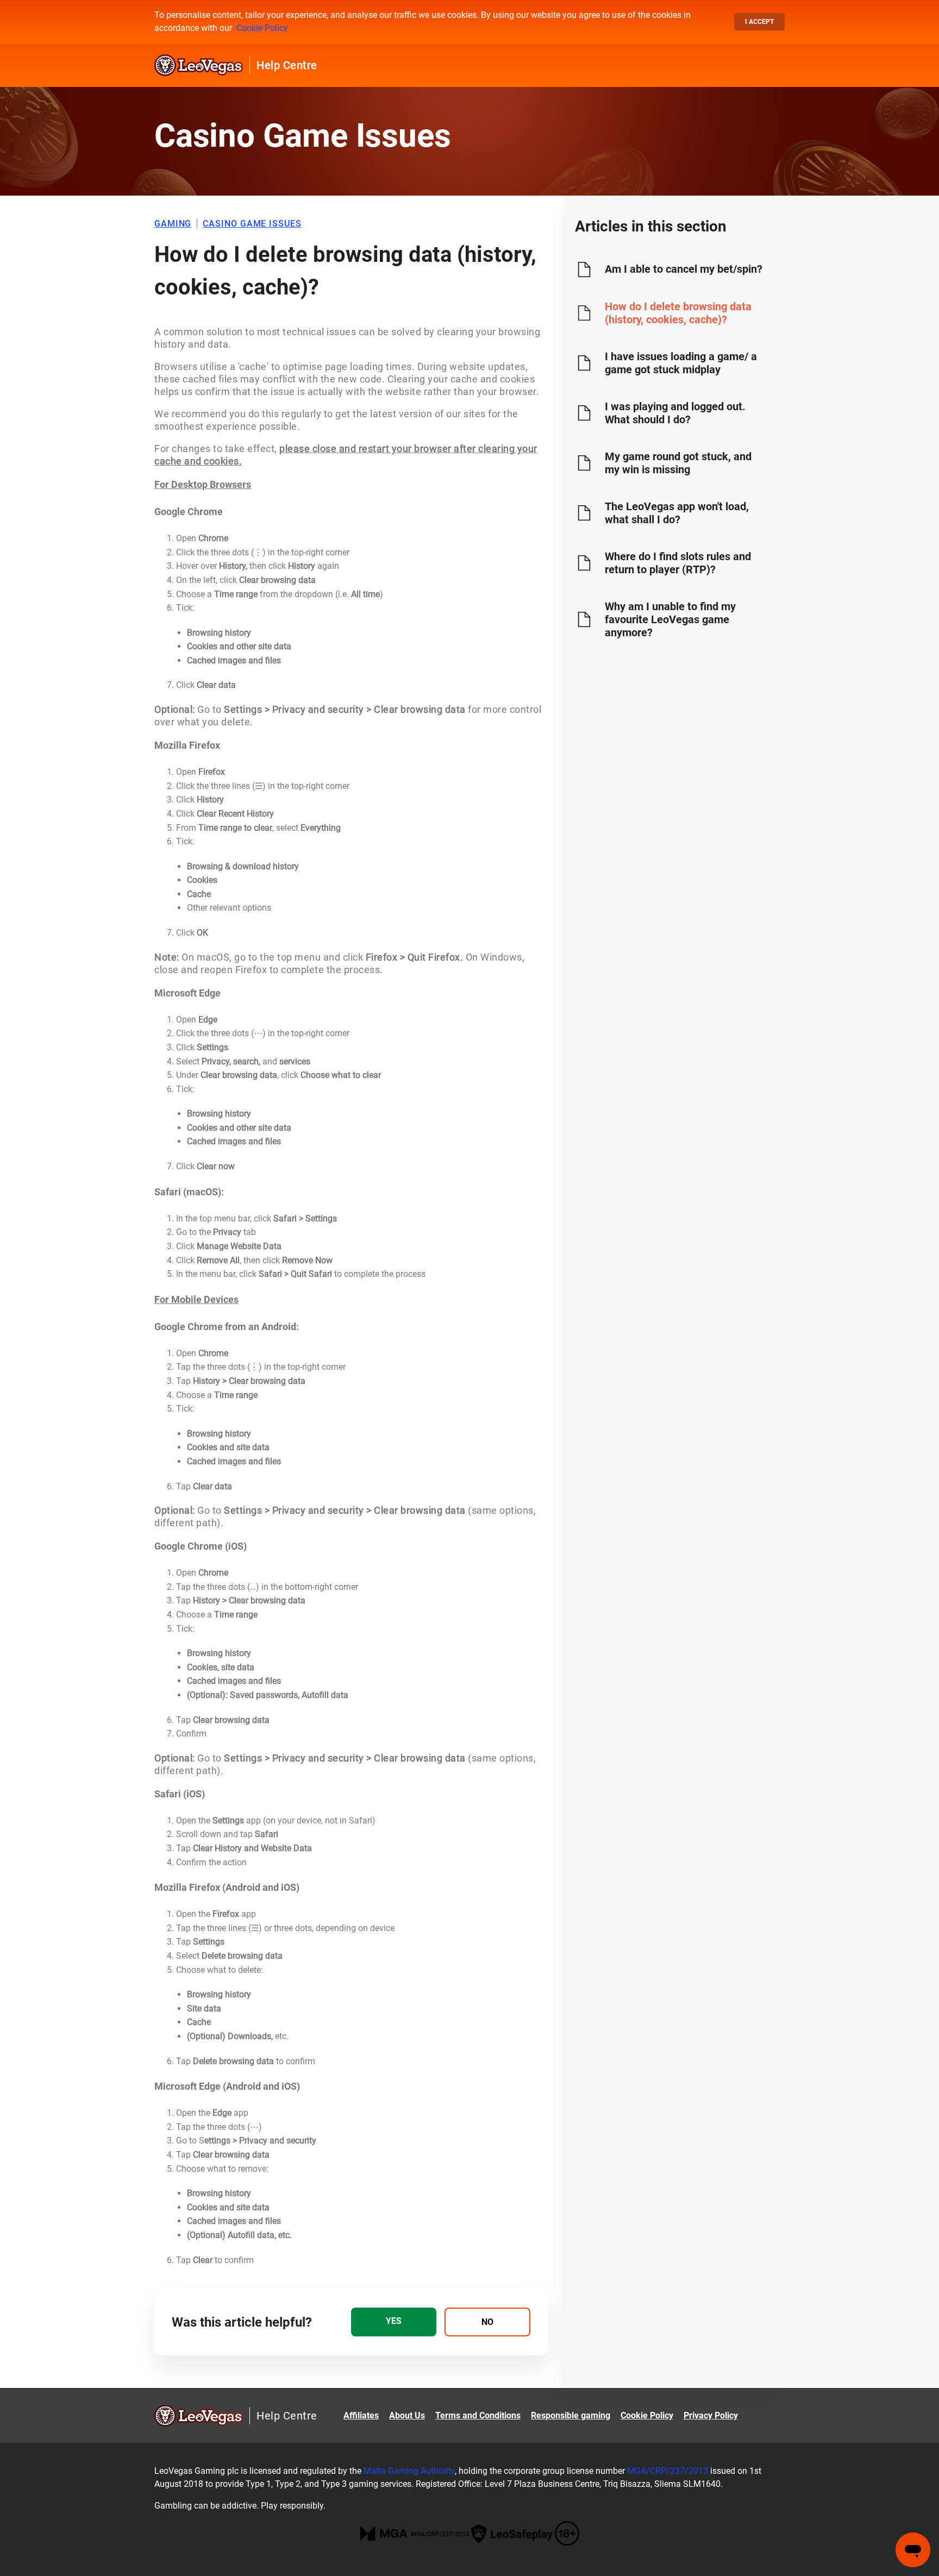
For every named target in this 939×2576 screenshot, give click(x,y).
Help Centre (287, 65)
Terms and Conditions (478, 2415)
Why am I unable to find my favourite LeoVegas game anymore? (670, 619)
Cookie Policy (262, 28)
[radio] (394, 2322)
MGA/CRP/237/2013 (668, 2471)
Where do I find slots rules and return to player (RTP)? (678, 563)
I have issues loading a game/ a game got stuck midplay (681, 363)
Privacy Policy (711, 2415)
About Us (407, 2415)
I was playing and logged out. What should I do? (675, 413)
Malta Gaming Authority (409, 2471)
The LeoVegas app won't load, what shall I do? (677, 513)
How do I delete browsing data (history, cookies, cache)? (678, 313)
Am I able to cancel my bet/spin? (684, 269)
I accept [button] (759, 22)
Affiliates (361, 2415)
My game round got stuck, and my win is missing (678, 463)
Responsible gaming (571, 2415)
